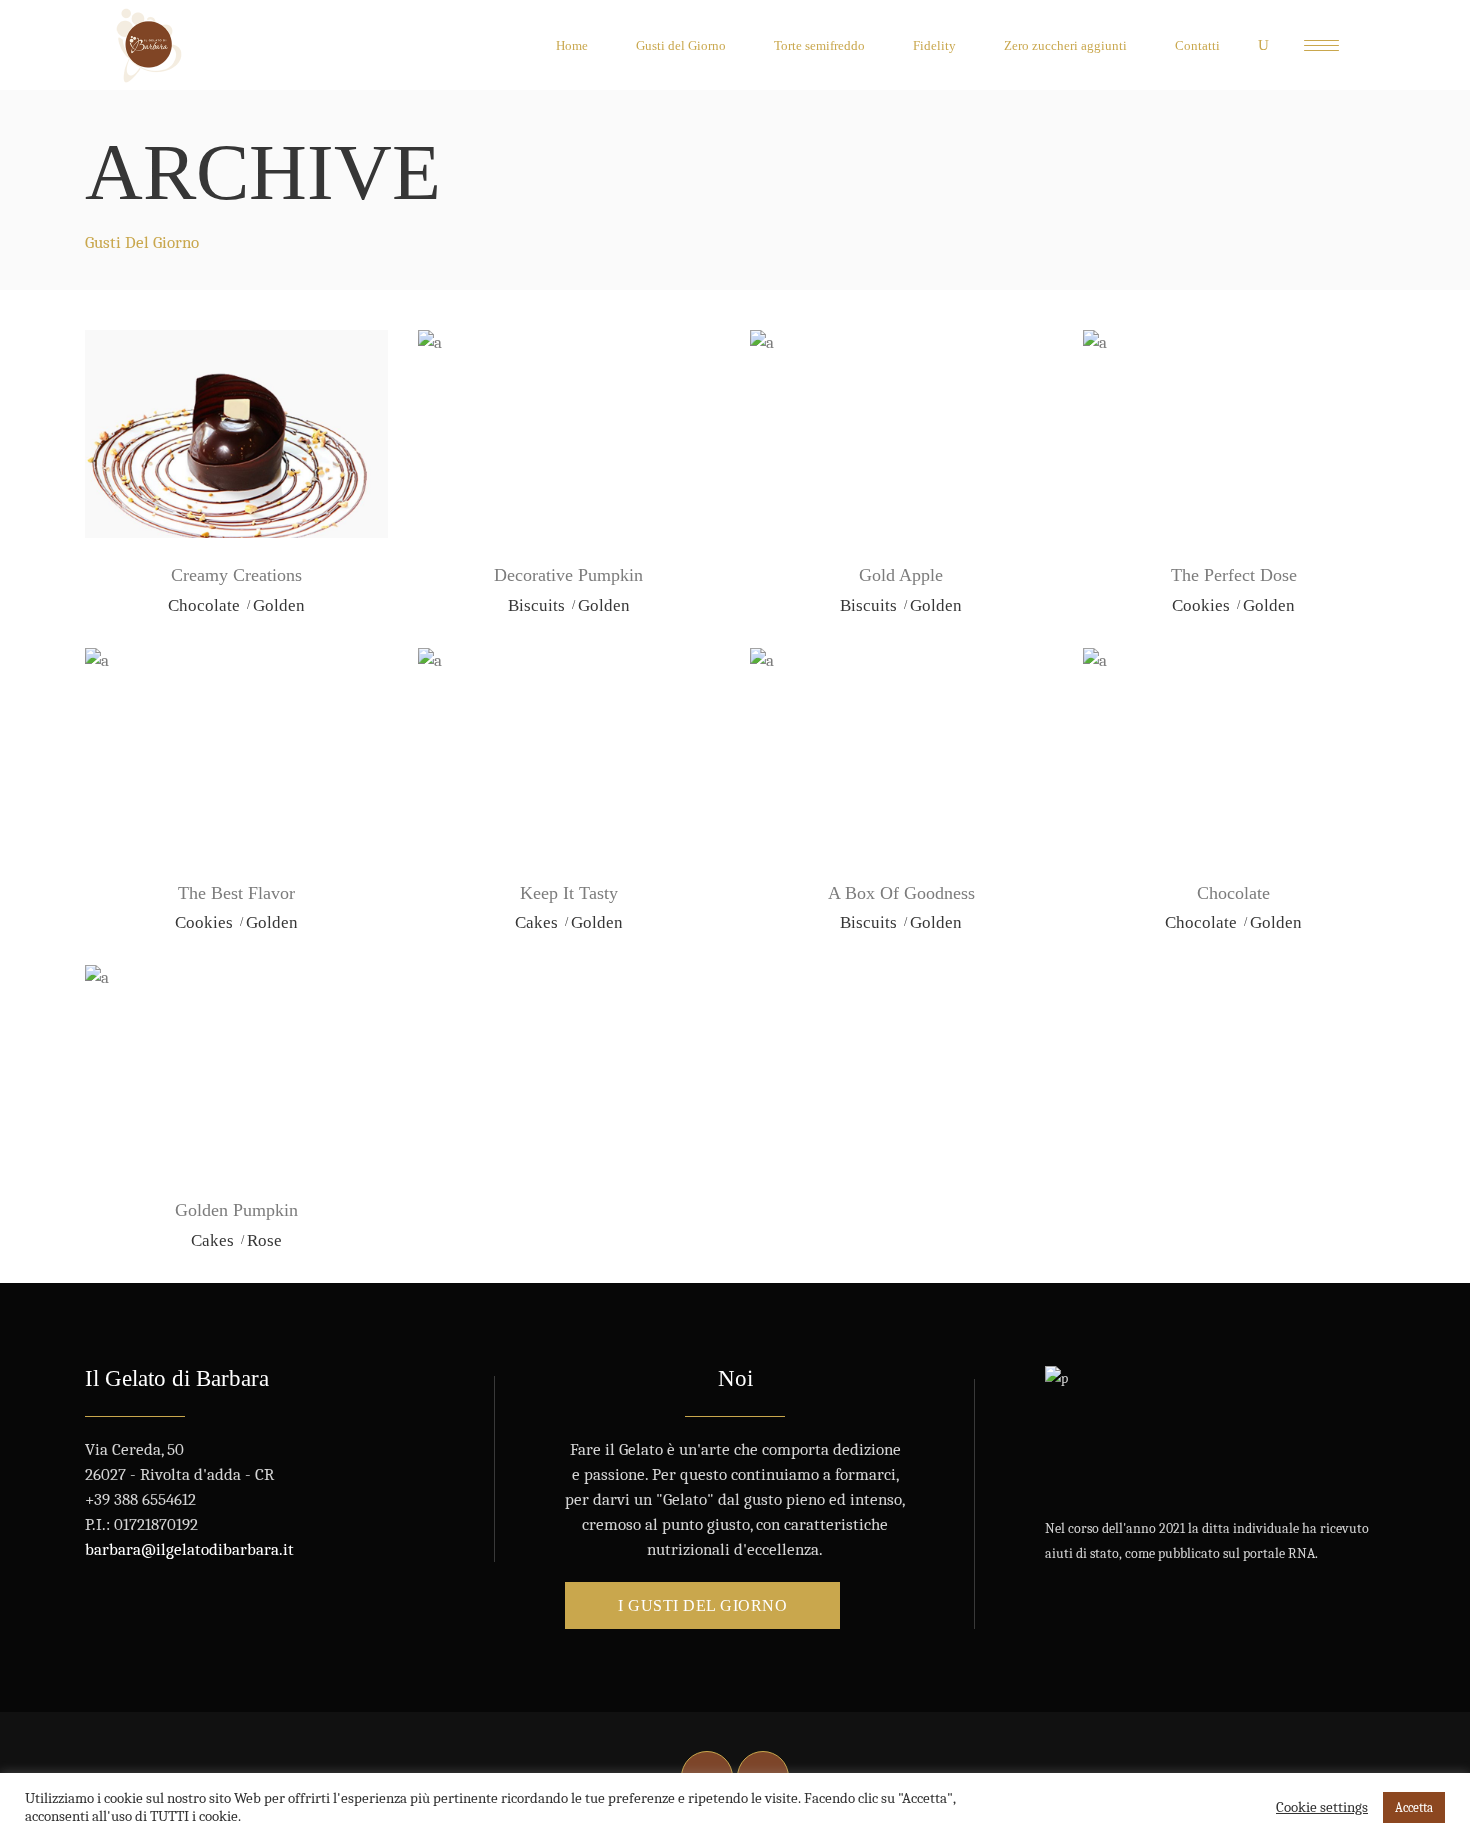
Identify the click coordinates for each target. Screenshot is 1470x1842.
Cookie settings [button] (1322, 1807)
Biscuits (536, 605)
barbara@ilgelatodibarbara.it (189, 1549)
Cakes (536, 922)
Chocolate (204, 605)
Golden (279, 605)
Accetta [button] (1414, 1807)
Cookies (1201, 605)
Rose (264, 1240)
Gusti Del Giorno (142, 242)
